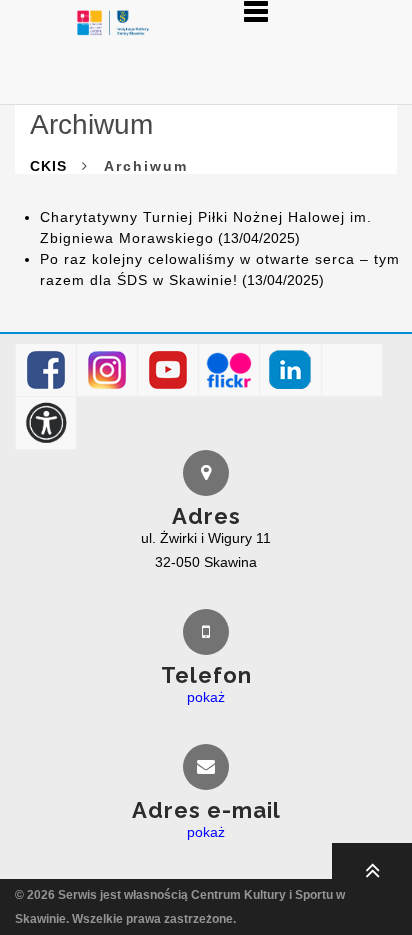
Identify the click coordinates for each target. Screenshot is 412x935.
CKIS (48, 166)
